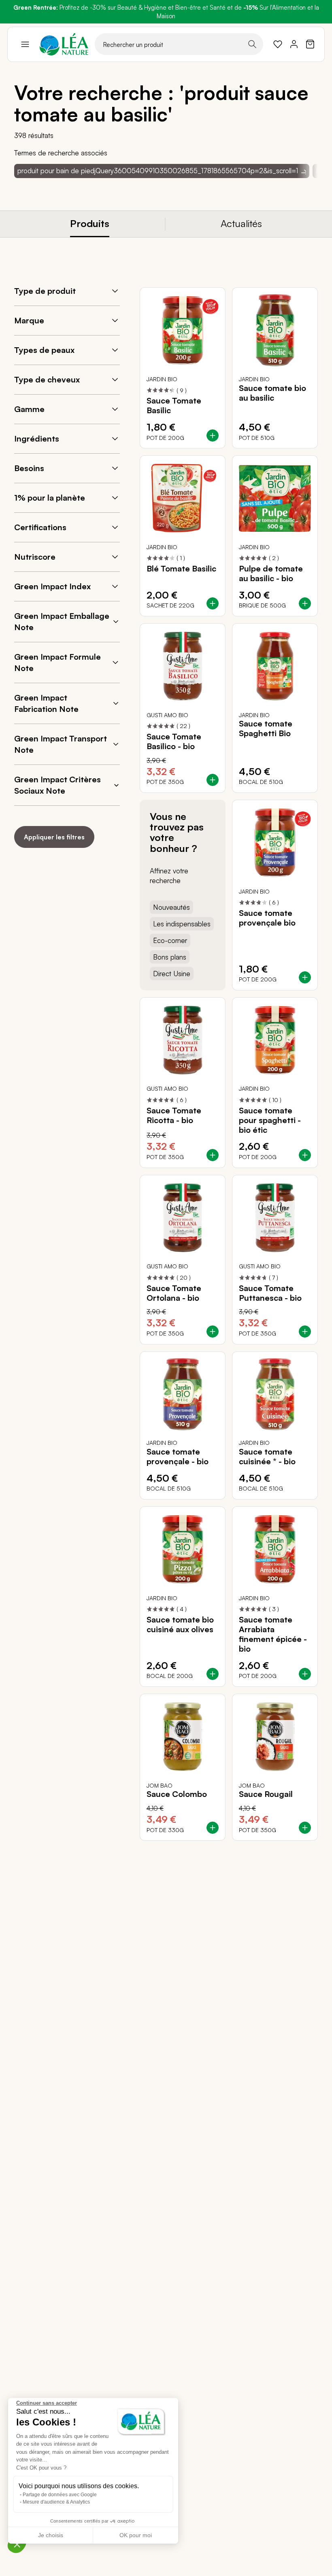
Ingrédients (37, 439)
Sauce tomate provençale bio (267, 918)
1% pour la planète (50, 498)
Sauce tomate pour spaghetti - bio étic (270, 1120)
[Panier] (310, 44)
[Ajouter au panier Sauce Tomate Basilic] (213, 435)
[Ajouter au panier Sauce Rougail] (305, 1828)
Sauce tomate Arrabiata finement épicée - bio (273, 1634)
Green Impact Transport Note (61, 744)
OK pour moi (136, 2535)
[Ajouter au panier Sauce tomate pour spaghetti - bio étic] (305, 1155)
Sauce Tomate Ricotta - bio (174, 1115)
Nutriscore (35, 557)
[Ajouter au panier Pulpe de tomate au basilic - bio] (305, 603)
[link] (278, 44)
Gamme (29, 409)
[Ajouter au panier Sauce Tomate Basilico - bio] (213, 780)
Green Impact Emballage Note (62, 621)
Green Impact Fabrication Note (46, 703)
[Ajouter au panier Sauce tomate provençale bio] (305, 977)
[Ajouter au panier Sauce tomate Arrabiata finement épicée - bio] (305, 1674)
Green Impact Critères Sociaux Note (57, 785)
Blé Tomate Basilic (181, 569)
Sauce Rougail (266, 1794)
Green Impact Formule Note (57, 662)
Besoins (29, 468)
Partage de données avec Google (60, 2495)
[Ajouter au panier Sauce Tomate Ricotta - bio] (213, 1155)
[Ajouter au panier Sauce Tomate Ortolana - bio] (213, 1332)
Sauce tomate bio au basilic (272, 393)
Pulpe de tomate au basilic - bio (271, 573)
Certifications (40, 527)
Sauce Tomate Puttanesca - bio (270, 1293)
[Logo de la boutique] (64, 44)
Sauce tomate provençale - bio (178, 1457)
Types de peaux (44, 350)
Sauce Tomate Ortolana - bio (174, 1293)
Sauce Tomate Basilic (174, 406)
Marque (29, 320)
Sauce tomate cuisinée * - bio (267, 1457)
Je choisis (51, 2535)
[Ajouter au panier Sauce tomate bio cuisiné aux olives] (213, 1674)
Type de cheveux (47, 379)
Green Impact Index (52, 586)
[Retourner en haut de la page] (294, 1847)
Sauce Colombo (177, 1794)
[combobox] (179, 44)
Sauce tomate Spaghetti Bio (266, 728)
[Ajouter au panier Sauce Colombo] (213, 1828)
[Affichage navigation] (25, 44)
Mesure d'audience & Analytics (56, 2502)
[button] (17, 2544)
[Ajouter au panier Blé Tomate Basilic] (213, 603)
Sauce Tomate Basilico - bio (174, 741)
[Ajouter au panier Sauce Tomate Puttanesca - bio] (305, 1332)
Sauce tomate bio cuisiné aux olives (180, 1625)
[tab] (90, 224)
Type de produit (45, 291)
